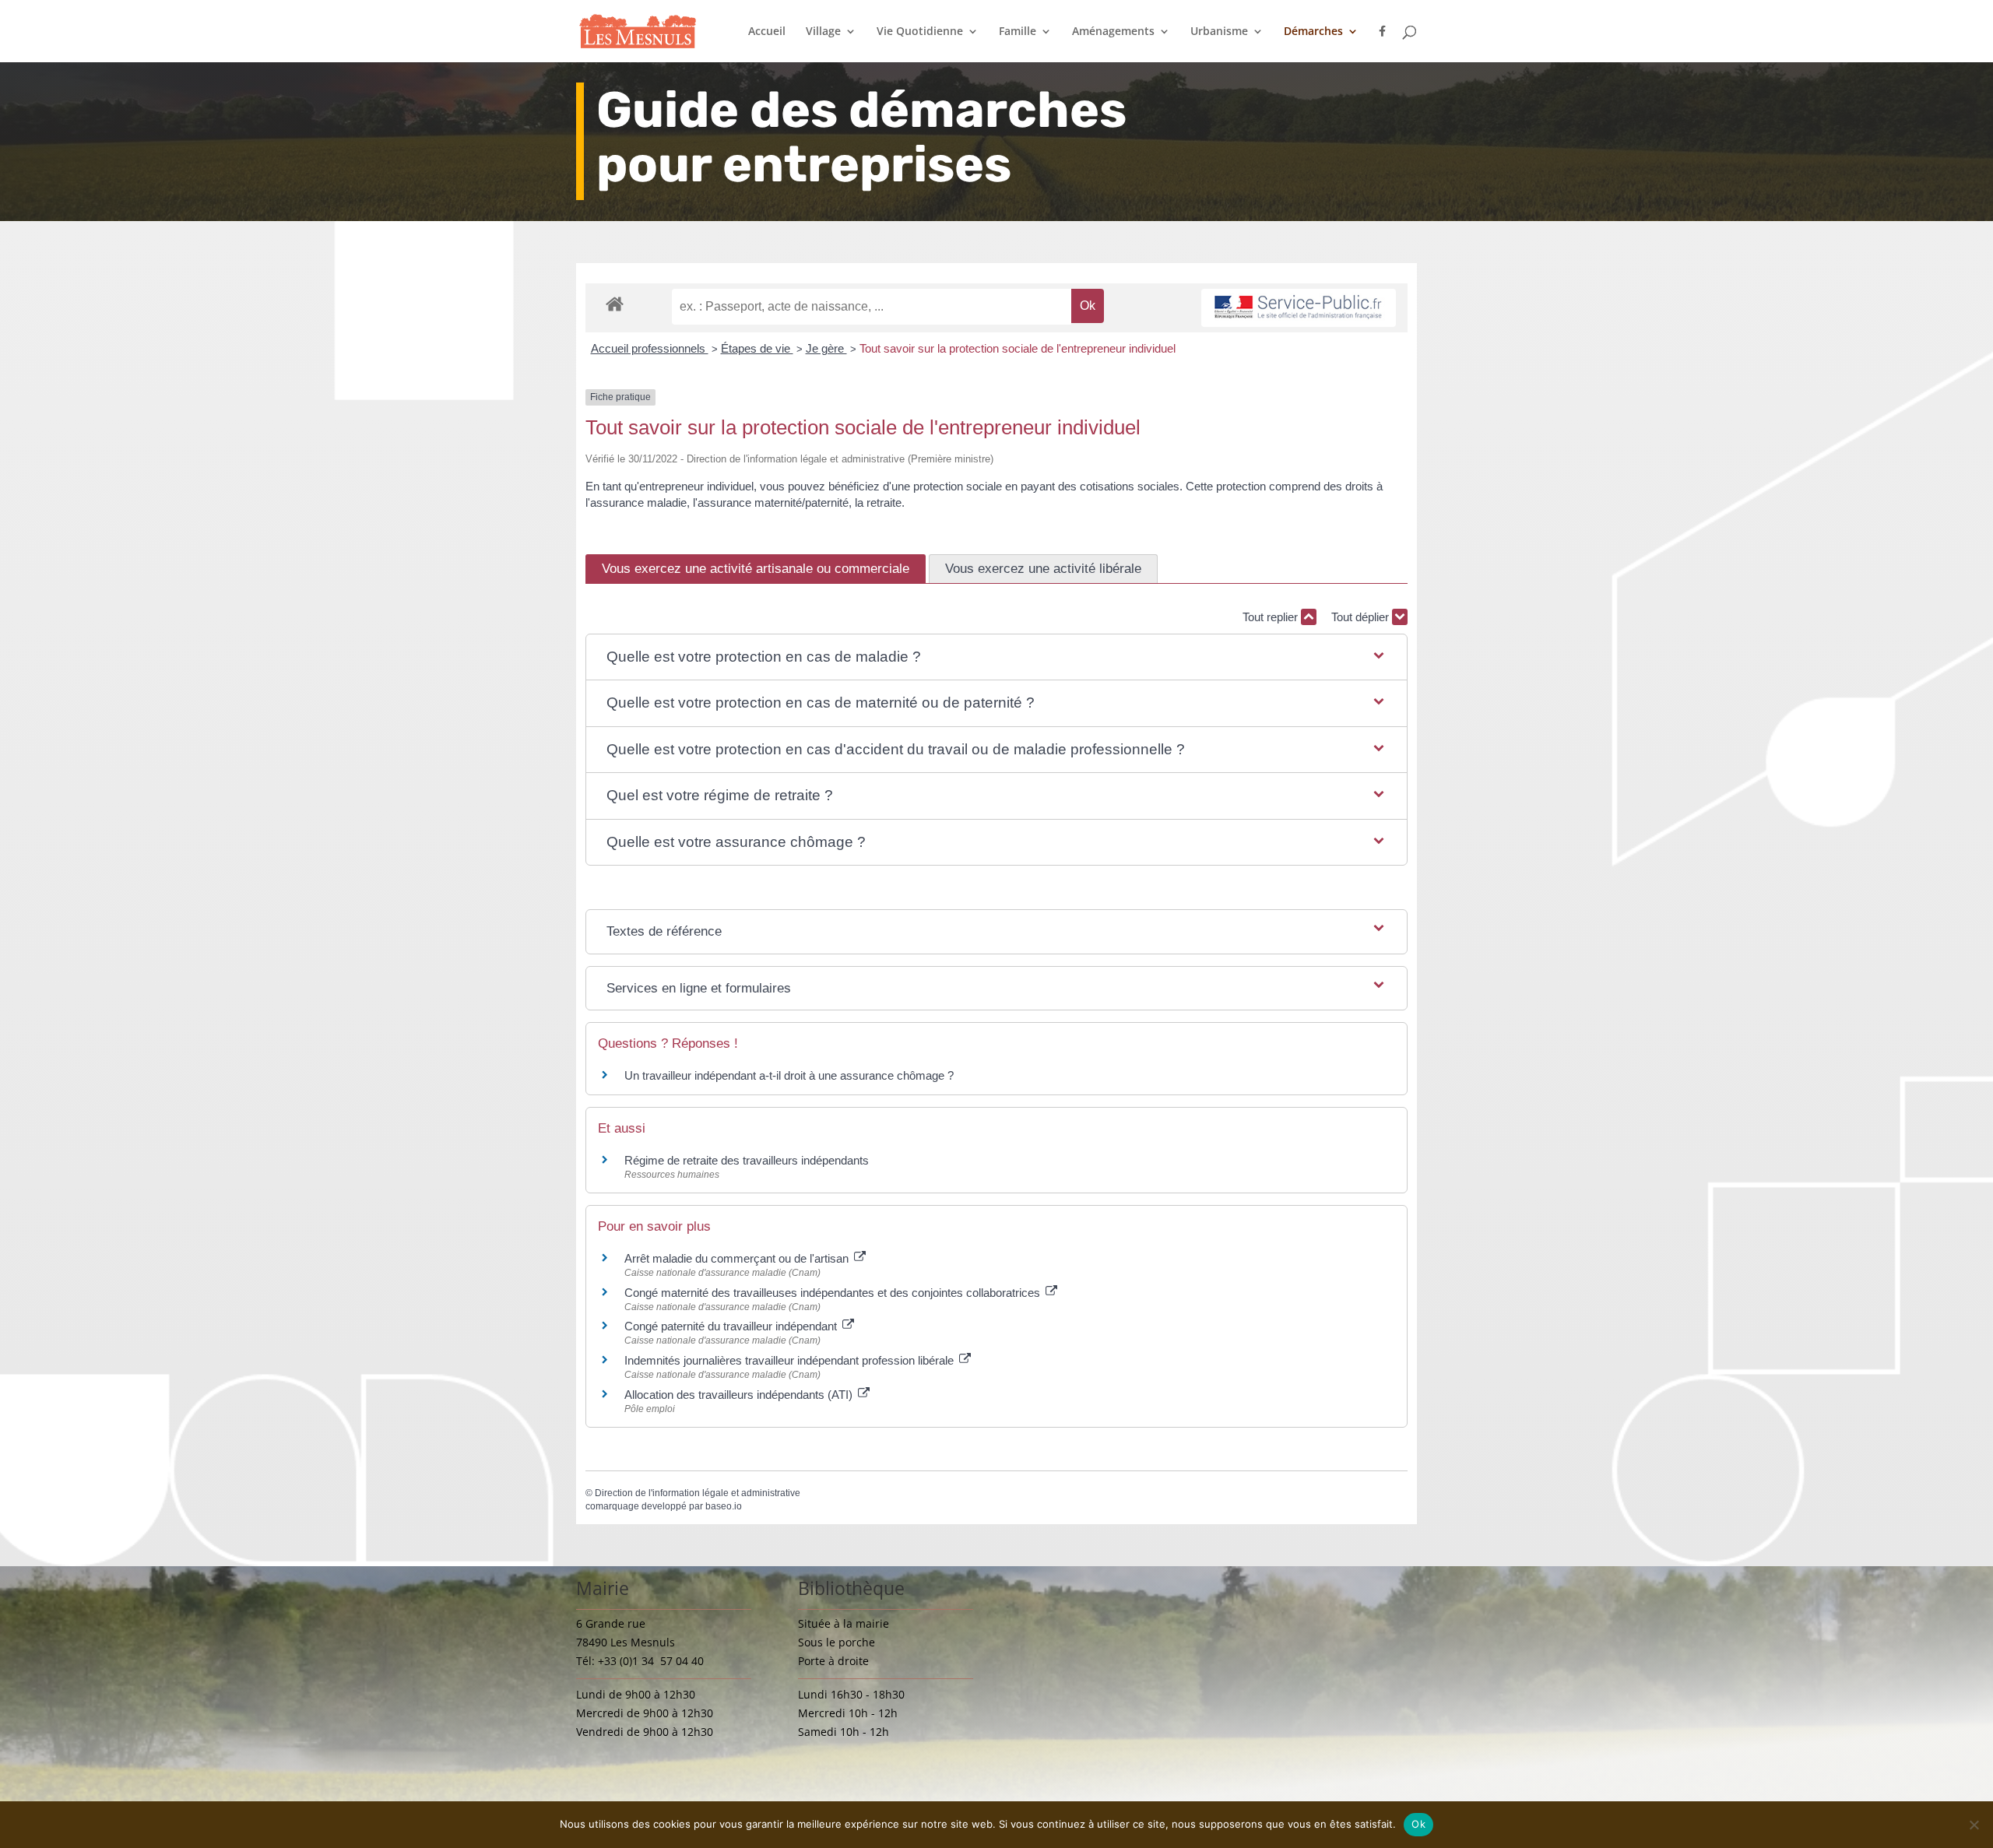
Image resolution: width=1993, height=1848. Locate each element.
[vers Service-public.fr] (1299, 308)
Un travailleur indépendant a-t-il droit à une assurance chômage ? (789, 1075)
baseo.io (724, 1506)
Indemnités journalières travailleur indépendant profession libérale (791, 1360)
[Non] (1974, 1825)
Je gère (826, 348)
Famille (1018, 32)
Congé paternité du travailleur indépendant (732, 1326)
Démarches (1313, 32)
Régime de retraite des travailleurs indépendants (747, 1160)
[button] (997, 657)
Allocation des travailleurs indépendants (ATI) (740, 1395)
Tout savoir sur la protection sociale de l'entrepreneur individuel (1018, 348)
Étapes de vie (757, 348)
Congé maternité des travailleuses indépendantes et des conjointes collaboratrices (834, 1293)
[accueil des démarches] (615, 303)
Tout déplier (1362, 617)
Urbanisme (1219, 32)
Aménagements (1113, 32)
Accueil (767, 32)
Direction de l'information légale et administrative (698, 1493)
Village (823, 32)
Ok (1418, 1824)
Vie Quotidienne (920, 32)
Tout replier (1272, 617)
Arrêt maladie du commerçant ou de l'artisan (738, 1258)
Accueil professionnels (650, 348)
